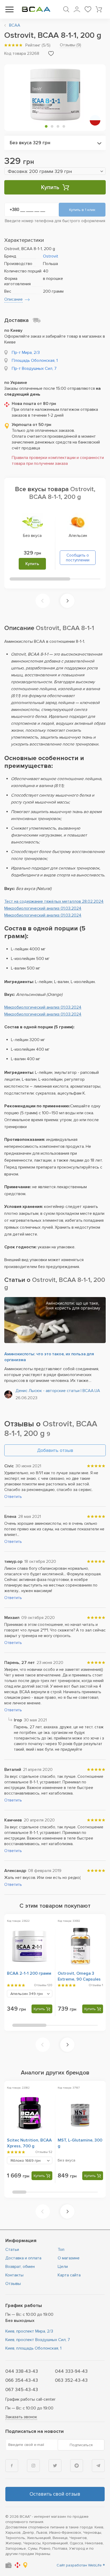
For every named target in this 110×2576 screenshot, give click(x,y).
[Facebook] (12, 2466)
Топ (61, 2250)
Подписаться (81, 2445)
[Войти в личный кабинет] (77, 9)
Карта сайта (69, 2275)
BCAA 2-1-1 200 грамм (29, 1973)
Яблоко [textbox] (25, 2161)
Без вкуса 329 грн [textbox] (30, 143)
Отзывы (13, 2284)
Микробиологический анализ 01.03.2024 (43, 908)
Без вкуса (32, 536)
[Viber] (77, 2466)
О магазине (69, 2258)
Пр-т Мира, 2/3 (26, 353)
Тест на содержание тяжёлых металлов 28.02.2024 (54, 901)
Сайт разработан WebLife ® (81, 2565)
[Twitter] (55, 2466)
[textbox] (55, 171)
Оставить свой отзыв (55, 2494)
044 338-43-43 (22, 2371)
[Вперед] (67, 601)
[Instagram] (33, 2466)
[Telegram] (98, 2466)
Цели (63, 2267)
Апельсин (78, 536)
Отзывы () (70, 45)
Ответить (13, 1497)
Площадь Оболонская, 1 (35, 361)
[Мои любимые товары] (88, 9)
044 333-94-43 (71, 2371)
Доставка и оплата (23, 2258)
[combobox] (55, 143)
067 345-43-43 (22, 2389)
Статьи (12, 2250)
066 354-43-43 (22, 2380)
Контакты (14, 2275)
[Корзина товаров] (99, 9)
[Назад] (43, 601)
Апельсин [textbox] (27, 1994)
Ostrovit (51, 256)
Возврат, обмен (20, 2267)
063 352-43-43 (71, 2380)
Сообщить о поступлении (78, 558)
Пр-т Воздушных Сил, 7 (34, 368)
